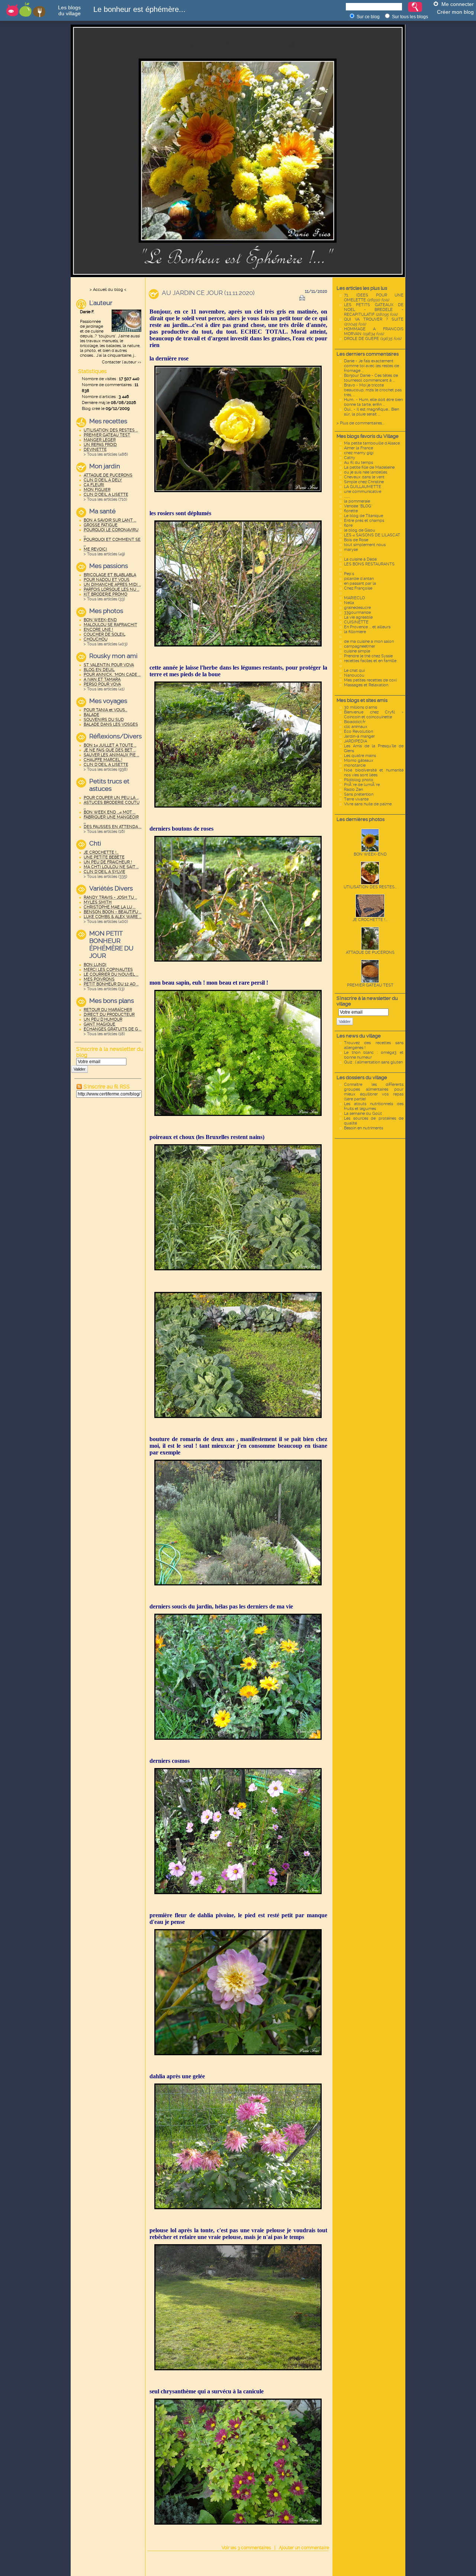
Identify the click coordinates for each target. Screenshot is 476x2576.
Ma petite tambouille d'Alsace (372, 443)
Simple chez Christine (364, 482)
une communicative (363, 492)
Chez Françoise (358, 588)
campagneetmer (360, 646)
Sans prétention (359, 794)
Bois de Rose (356, 540)
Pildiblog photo (359, 780)
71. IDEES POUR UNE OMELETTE (374, 298)
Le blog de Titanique (364, 516)
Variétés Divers (111, 888)
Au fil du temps (358, 463)
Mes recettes (108, 421)
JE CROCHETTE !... (370, 920)
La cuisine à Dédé (360, 559)
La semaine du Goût (363, 1114)
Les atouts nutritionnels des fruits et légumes (374, 1106)
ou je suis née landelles (366, 472)
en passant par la (360, 583)
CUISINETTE (356, 622)
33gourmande (357, 612)
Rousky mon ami (113, 656)
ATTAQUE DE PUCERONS (370, 952)
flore (348, 525)
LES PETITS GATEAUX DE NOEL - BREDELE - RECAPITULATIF (374, 310)
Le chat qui (354, 671)
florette (351, 511)
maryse (351, 550)
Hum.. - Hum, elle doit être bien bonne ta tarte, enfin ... (373, 402)
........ (347, 496)
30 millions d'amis (361, 707)
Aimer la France (358, 448)
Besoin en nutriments (364, 1128)
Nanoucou (354, 675)
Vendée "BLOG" (358, 506)
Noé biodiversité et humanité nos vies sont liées (374, 773)
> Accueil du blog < (108, 290)
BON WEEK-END (370, 854)
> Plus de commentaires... (360, 423)
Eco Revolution (358, 732)
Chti (95, 843)
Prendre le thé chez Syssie (368, 656)
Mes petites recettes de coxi (370, 680)
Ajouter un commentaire (304, 2548)
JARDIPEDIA (356, 741)
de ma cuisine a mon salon (369, 641)
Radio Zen (353, 790)
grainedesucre (357, 608)
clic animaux (356, 727)
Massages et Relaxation (366, 685)
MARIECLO (354, 598)
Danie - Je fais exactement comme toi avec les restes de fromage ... (372, 366)
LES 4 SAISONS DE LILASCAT (372, 535)
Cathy (350, 458)
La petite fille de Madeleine (369, 467)
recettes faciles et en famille (370, 661)
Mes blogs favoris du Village (368, 436)
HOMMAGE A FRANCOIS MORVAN (374, 331)
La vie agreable (358, 617)
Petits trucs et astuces (109, 785)
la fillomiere (355, 632)
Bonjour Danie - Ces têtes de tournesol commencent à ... (371, 378)
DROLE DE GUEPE (373, 339)
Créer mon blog (455, 12)
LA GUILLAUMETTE (363, 487)
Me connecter (458, 4)
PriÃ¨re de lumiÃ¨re (362, 785)
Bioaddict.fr (355, 722)
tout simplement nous (365, 545)
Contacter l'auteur (119, 362)
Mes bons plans (112, 1001)
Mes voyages (108, 701)
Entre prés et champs (364, 521)
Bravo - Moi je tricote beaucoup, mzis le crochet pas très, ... (373, 390)
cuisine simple (357, 651)
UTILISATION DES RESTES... (370, 887)
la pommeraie (357, 501)
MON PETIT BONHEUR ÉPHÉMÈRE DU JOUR (111, 944)
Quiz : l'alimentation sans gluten (373, 1062)
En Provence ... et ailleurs (367, 627)
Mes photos (106, 611)
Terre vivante (356, 799)
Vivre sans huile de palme (368, 804)
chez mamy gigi (359, 453)
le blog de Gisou (360, 530)
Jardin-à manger (359, 736)
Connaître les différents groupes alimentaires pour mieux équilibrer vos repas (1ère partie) (374, 1092)
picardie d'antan (359, 579)
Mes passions (109, 566)
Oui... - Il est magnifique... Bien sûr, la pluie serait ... (372, 412)
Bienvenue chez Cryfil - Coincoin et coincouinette (374, 715)
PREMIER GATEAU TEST (370, 985)
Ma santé (102, 511)
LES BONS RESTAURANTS (369, 564)
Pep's (349, 574)
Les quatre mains (360, 756)
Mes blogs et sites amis (362, 700)
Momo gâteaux (359, 761)
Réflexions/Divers (115, 736)
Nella (349, 603)
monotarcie (355, 765)
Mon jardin (105, 466)
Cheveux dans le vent (364, 477)
